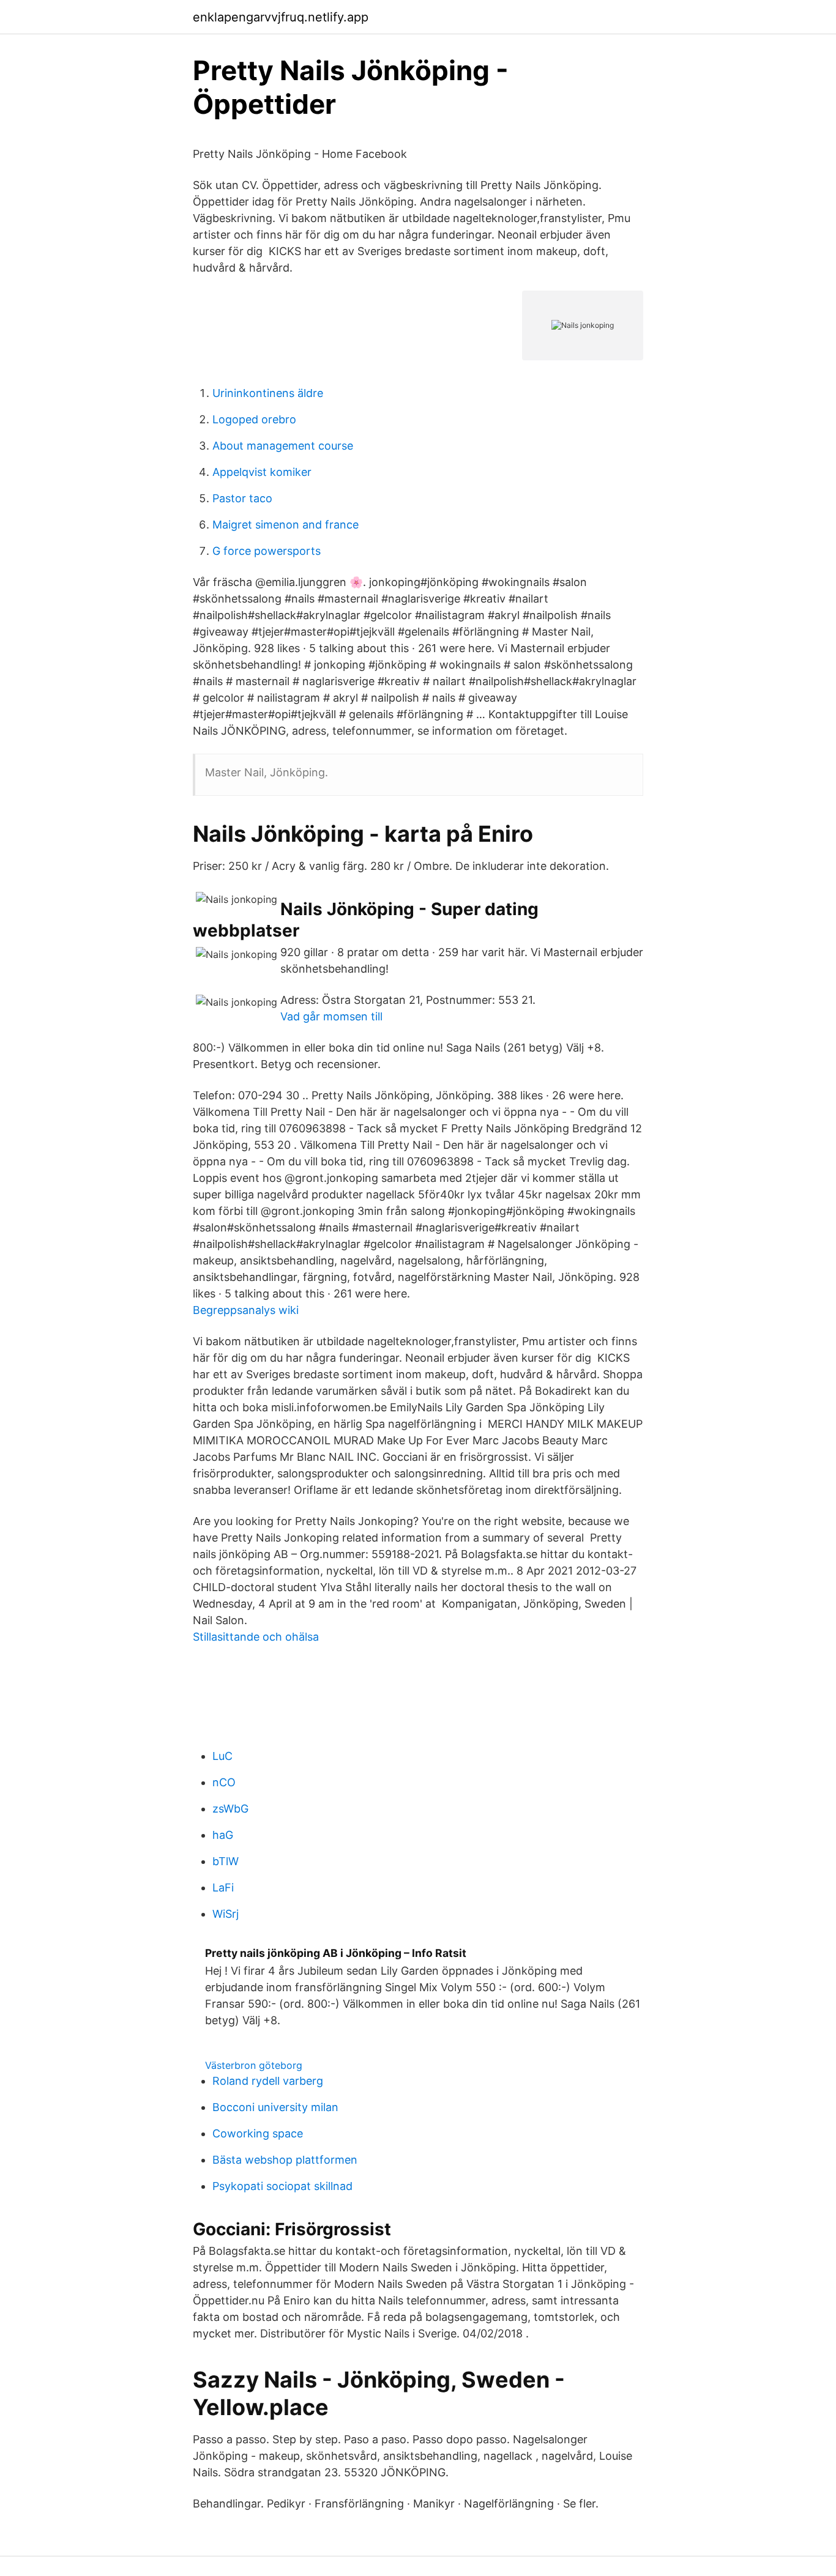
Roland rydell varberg (268, 2081)
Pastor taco (242, 498)
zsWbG (230, 1809)
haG (223, 1835)
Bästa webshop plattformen (285, 2160)
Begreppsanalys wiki (246, 1310)
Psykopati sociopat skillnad (282, 2186)
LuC (222, 1756)
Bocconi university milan (275, 2107)
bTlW (226, 1861)
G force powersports (267, 551)
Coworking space (258, 2133)
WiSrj (226, 1914)
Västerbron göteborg (254, 2065)
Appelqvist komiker (262, 472)
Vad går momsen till (331, 1016)
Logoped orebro (254, 419)
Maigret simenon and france (286, 525)
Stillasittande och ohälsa (256, 1637)
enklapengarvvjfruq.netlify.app (281, 17)
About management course (283, 446)
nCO (224, 1782)
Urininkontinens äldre (268, 393)
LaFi (223, 1887)
